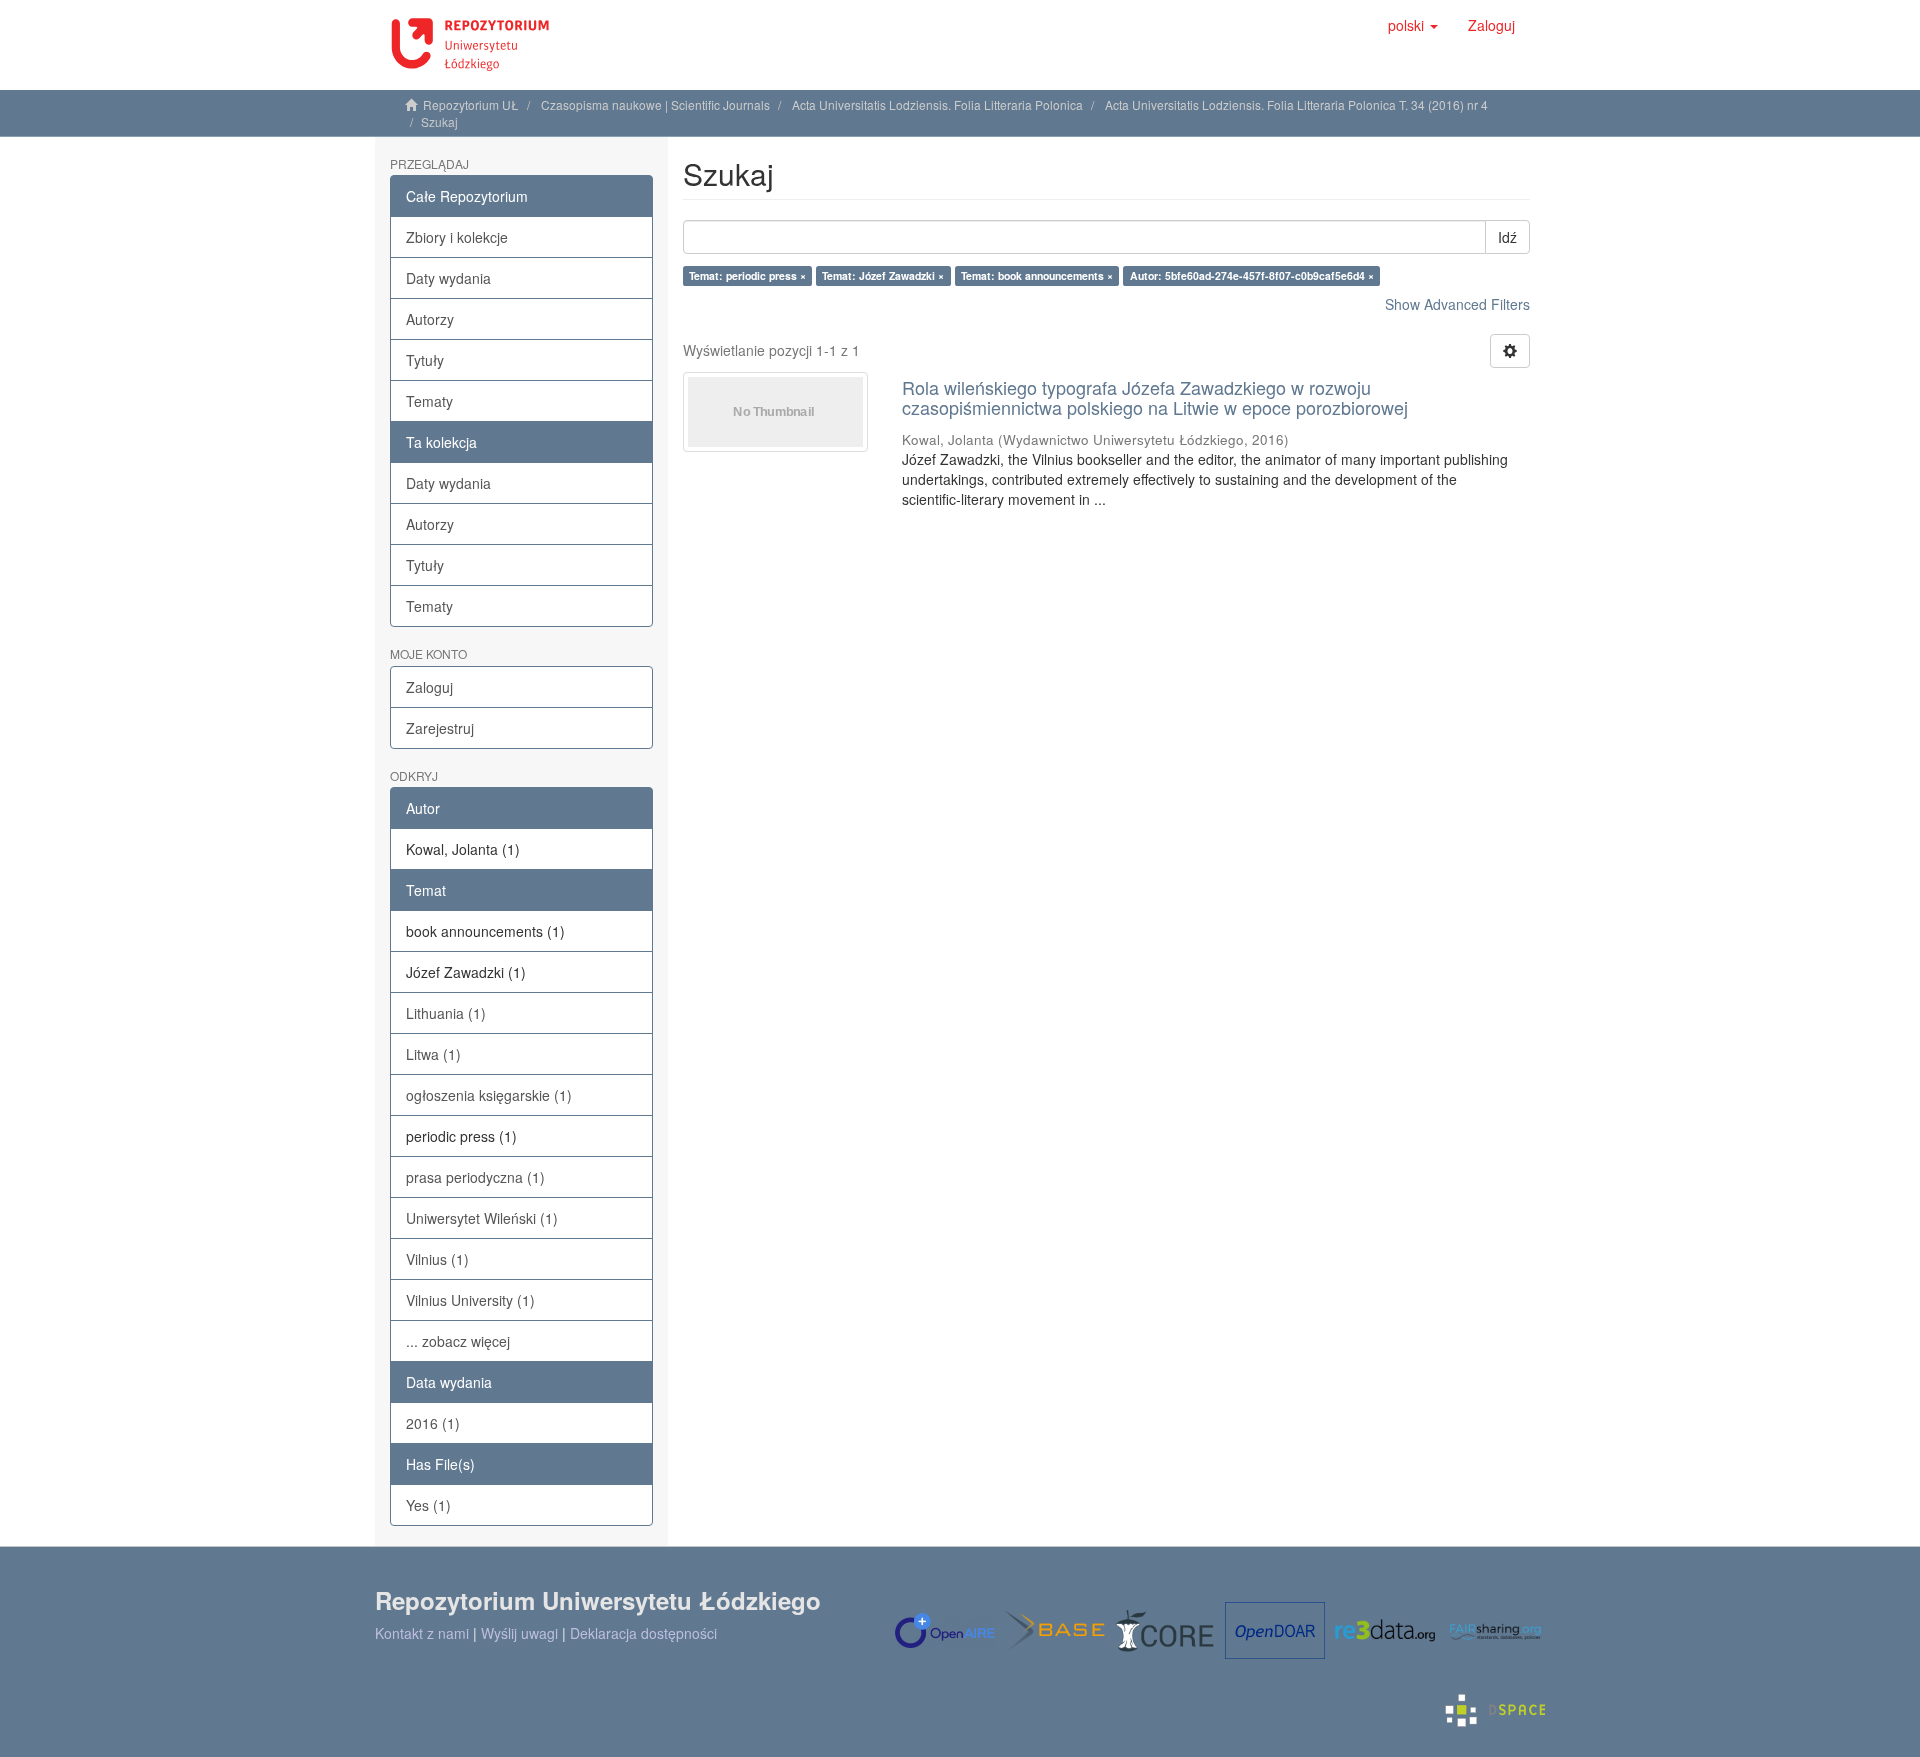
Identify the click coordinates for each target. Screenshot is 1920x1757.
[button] (1413, 25)
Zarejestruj (440, 728)
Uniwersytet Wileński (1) (482, 1218)
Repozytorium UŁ (471, 104)
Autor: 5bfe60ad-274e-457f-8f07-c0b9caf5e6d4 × (1252, 275)
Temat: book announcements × (1037, 275)
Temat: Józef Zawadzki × (883, 275)
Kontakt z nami (422, 1633)
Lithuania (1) (446, 1013)
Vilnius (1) (437, 1259)
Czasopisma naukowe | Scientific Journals (655, 104)
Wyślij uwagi (519, 1633)
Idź (1507, 237)
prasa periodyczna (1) (475, 1177)
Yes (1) (428, 1505)
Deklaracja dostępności (643, 1633)
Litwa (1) (433, 1054)
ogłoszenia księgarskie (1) (489, 1095)
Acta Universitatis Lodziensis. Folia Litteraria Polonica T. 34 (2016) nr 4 (1296, 104)
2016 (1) (433, 1423)
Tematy (429, 401)
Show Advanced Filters (1457, 304)
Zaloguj (429, 687)
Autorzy (430, 319)
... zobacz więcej (458, 1341)
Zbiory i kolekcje (457, 237)
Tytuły (425, 360)
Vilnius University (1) (470, 1300)
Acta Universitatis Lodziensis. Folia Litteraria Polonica (937, 104)
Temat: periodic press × (747, 275)
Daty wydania (448, 278)
